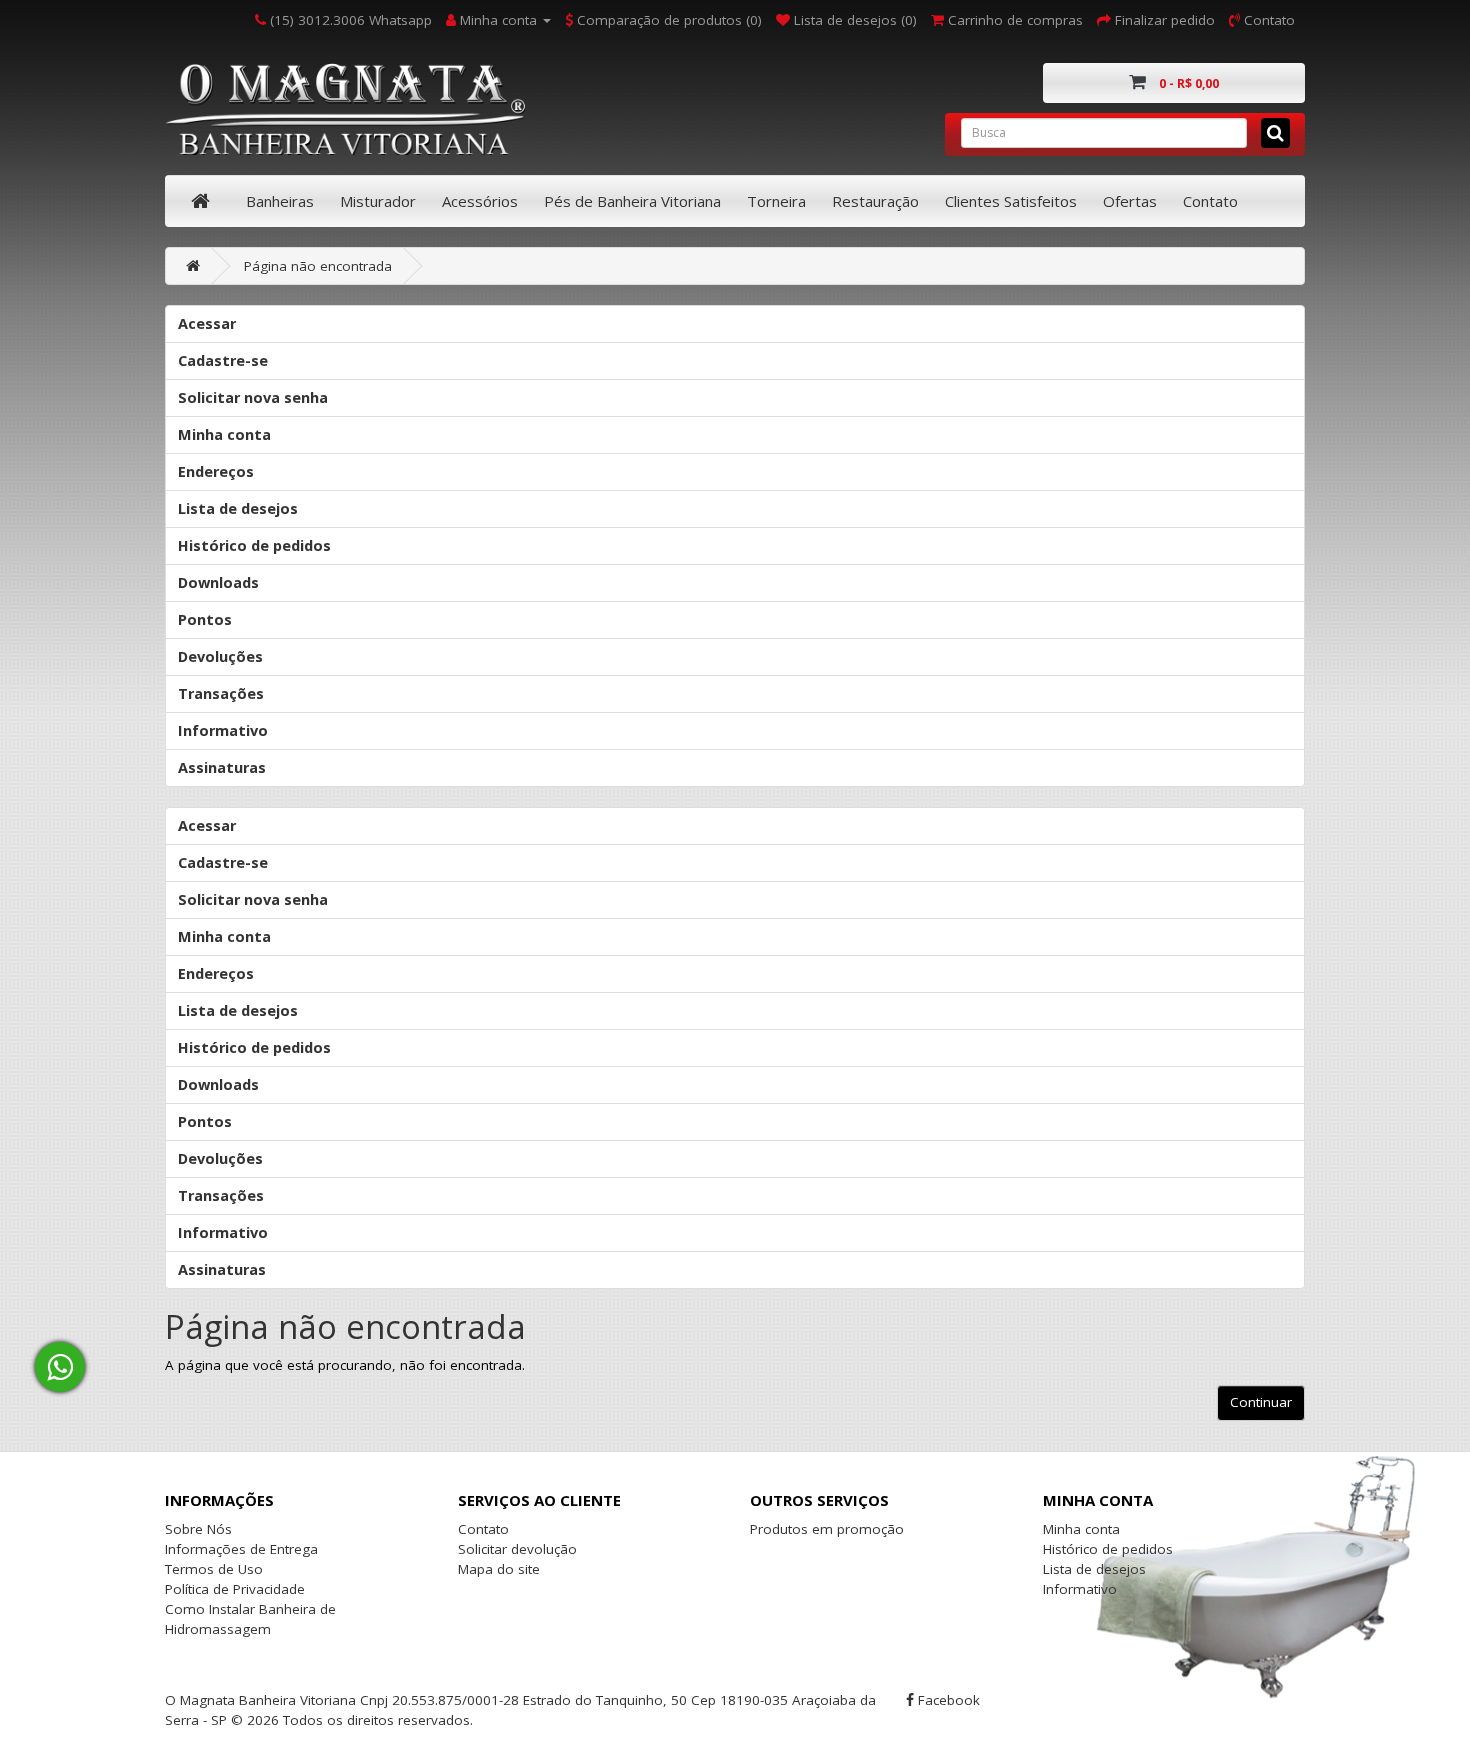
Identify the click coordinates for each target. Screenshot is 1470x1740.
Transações (221, 693)
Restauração (875, 201)
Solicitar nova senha (253, 397)
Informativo (223, 730)
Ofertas (1130, 201)
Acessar (207, 323)
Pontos (205, 619)
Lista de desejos (238, 508)
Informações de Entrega (241, 1549)
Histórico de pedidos (254, 545)
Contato (1210, 201)
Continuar (1261, 1402)
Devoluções (220, 656)
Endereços (216, 471)
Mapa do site (499, 1569)
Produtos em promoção (827, 1529)
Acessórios (480, 201)
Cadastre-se (223, 360)
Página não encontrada (318, 266)
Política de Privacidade (235, 1589)
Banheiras (280, 201)
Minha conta (224, 434)
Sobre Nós (198, 1529)
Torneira (776, 201)
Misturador (378, 201)
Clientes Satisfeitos (1011, 201)
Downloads (218, 582)
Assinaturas (222, 767)
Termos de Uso (214, 1569)
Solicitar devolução (517, 1549)
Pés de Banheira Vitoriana (632, 201)
